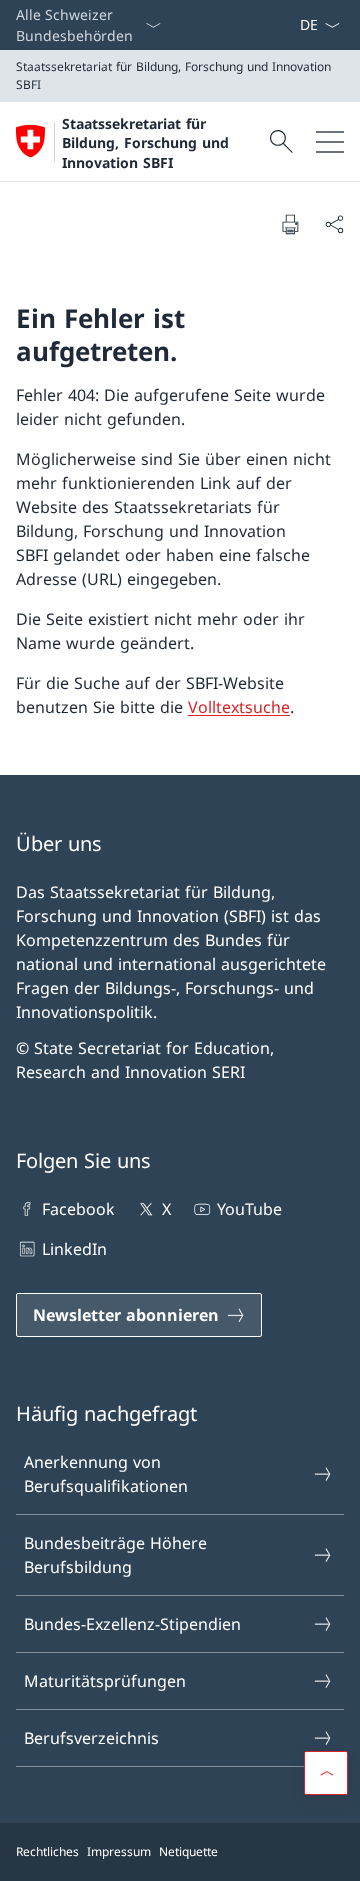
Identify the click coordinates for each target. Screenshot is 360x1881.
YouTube (249, 1209)
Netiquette (188, 1851)
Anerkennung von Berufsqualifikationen (106, 1474)
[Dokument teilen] (334, 224)
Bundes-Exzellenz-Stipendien (132, 1624)
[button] (326, 1773)
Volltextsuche (239, 707)
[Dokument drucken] (290, 224)
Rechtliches (47, 1851)
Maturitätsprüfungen (105, 1681)
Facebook (78, 1209)
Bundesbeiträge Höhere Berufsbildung (115, 1555)
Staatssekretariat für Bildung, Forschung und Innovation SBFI (145, 143)
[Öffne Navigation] (330, 141)
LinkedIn (74, 1249)
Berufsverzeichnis (91, 1738)
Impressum (119, 1851)
